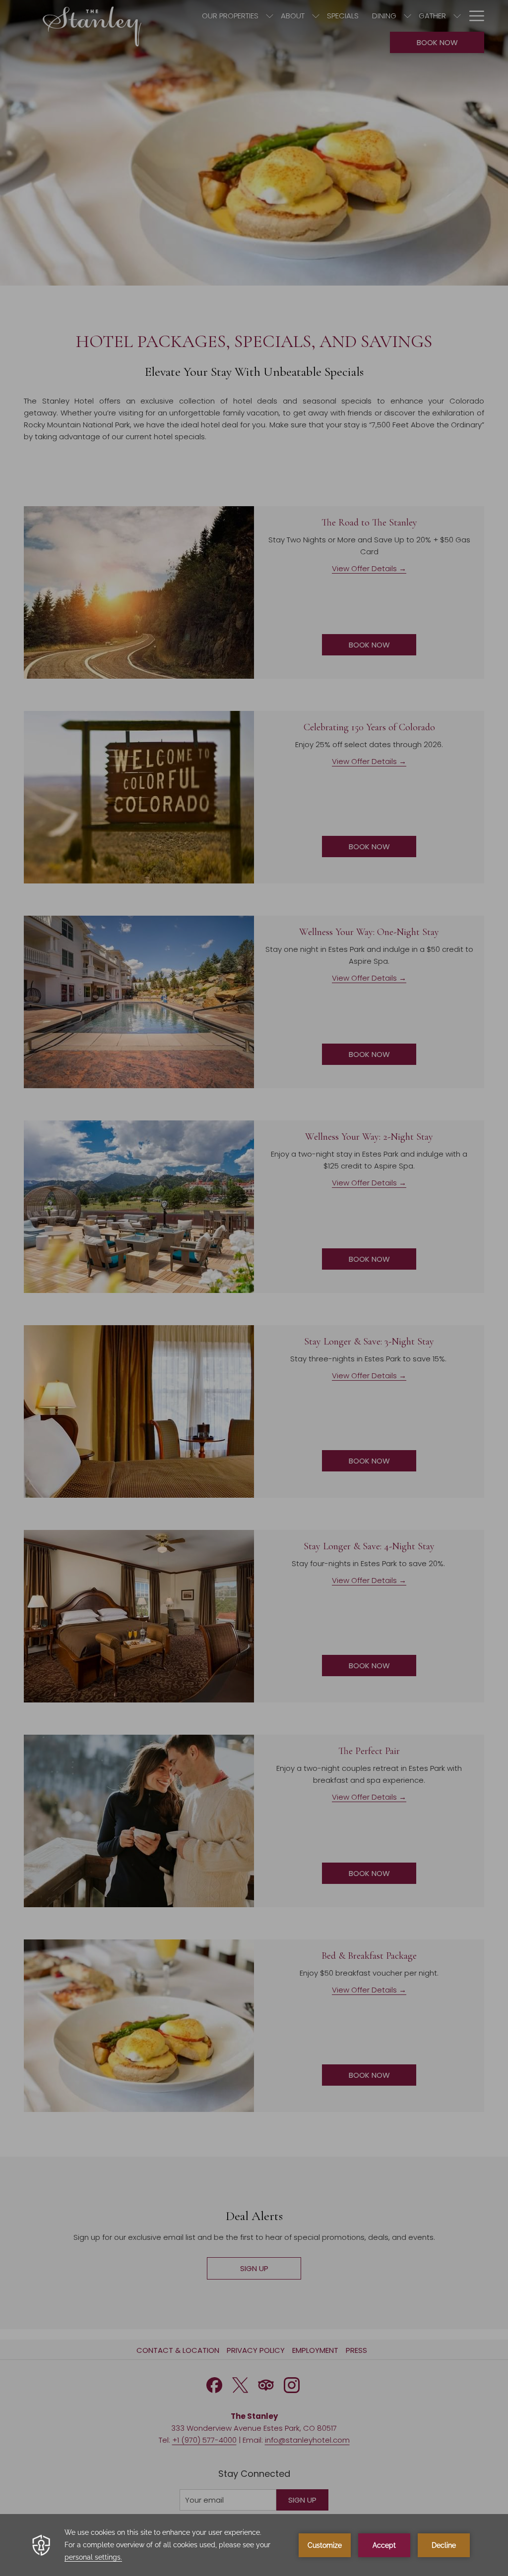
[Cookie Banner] (254, 2545)
